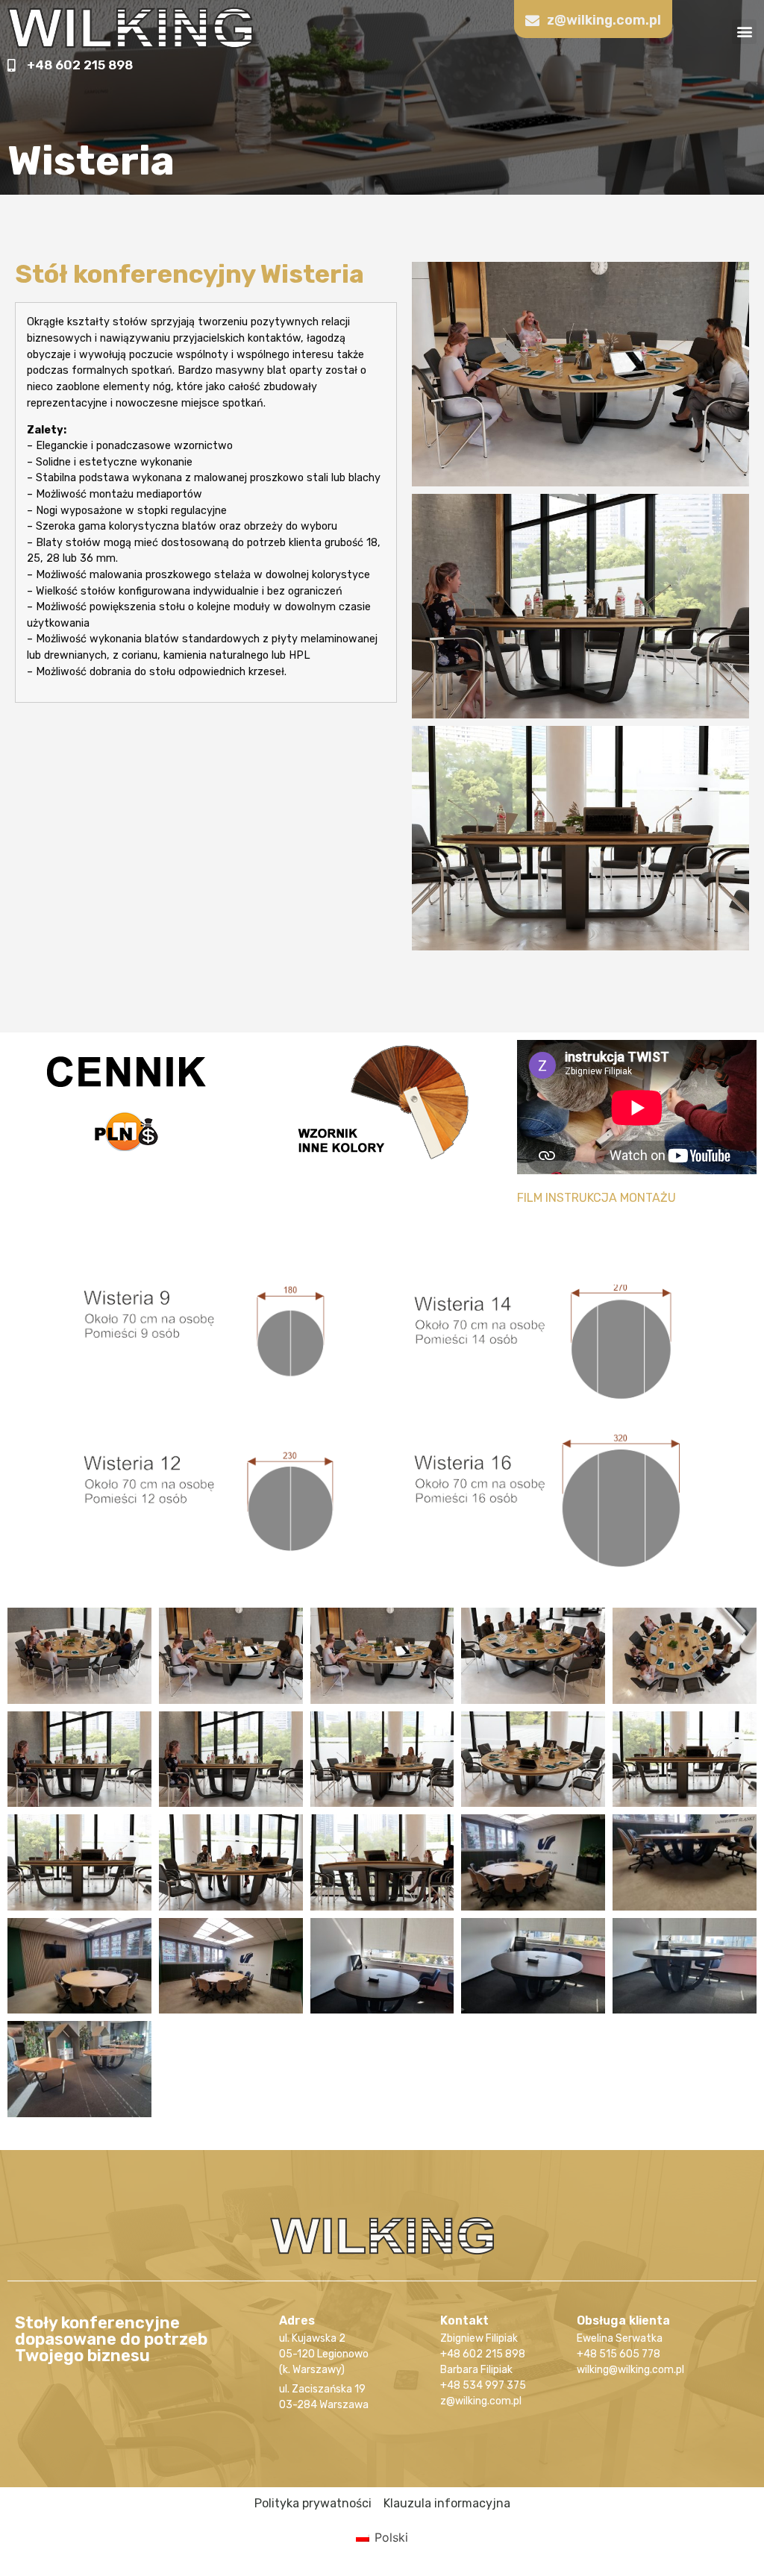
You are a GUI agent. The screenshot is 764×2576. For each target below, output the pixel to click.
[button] (744, 32)
